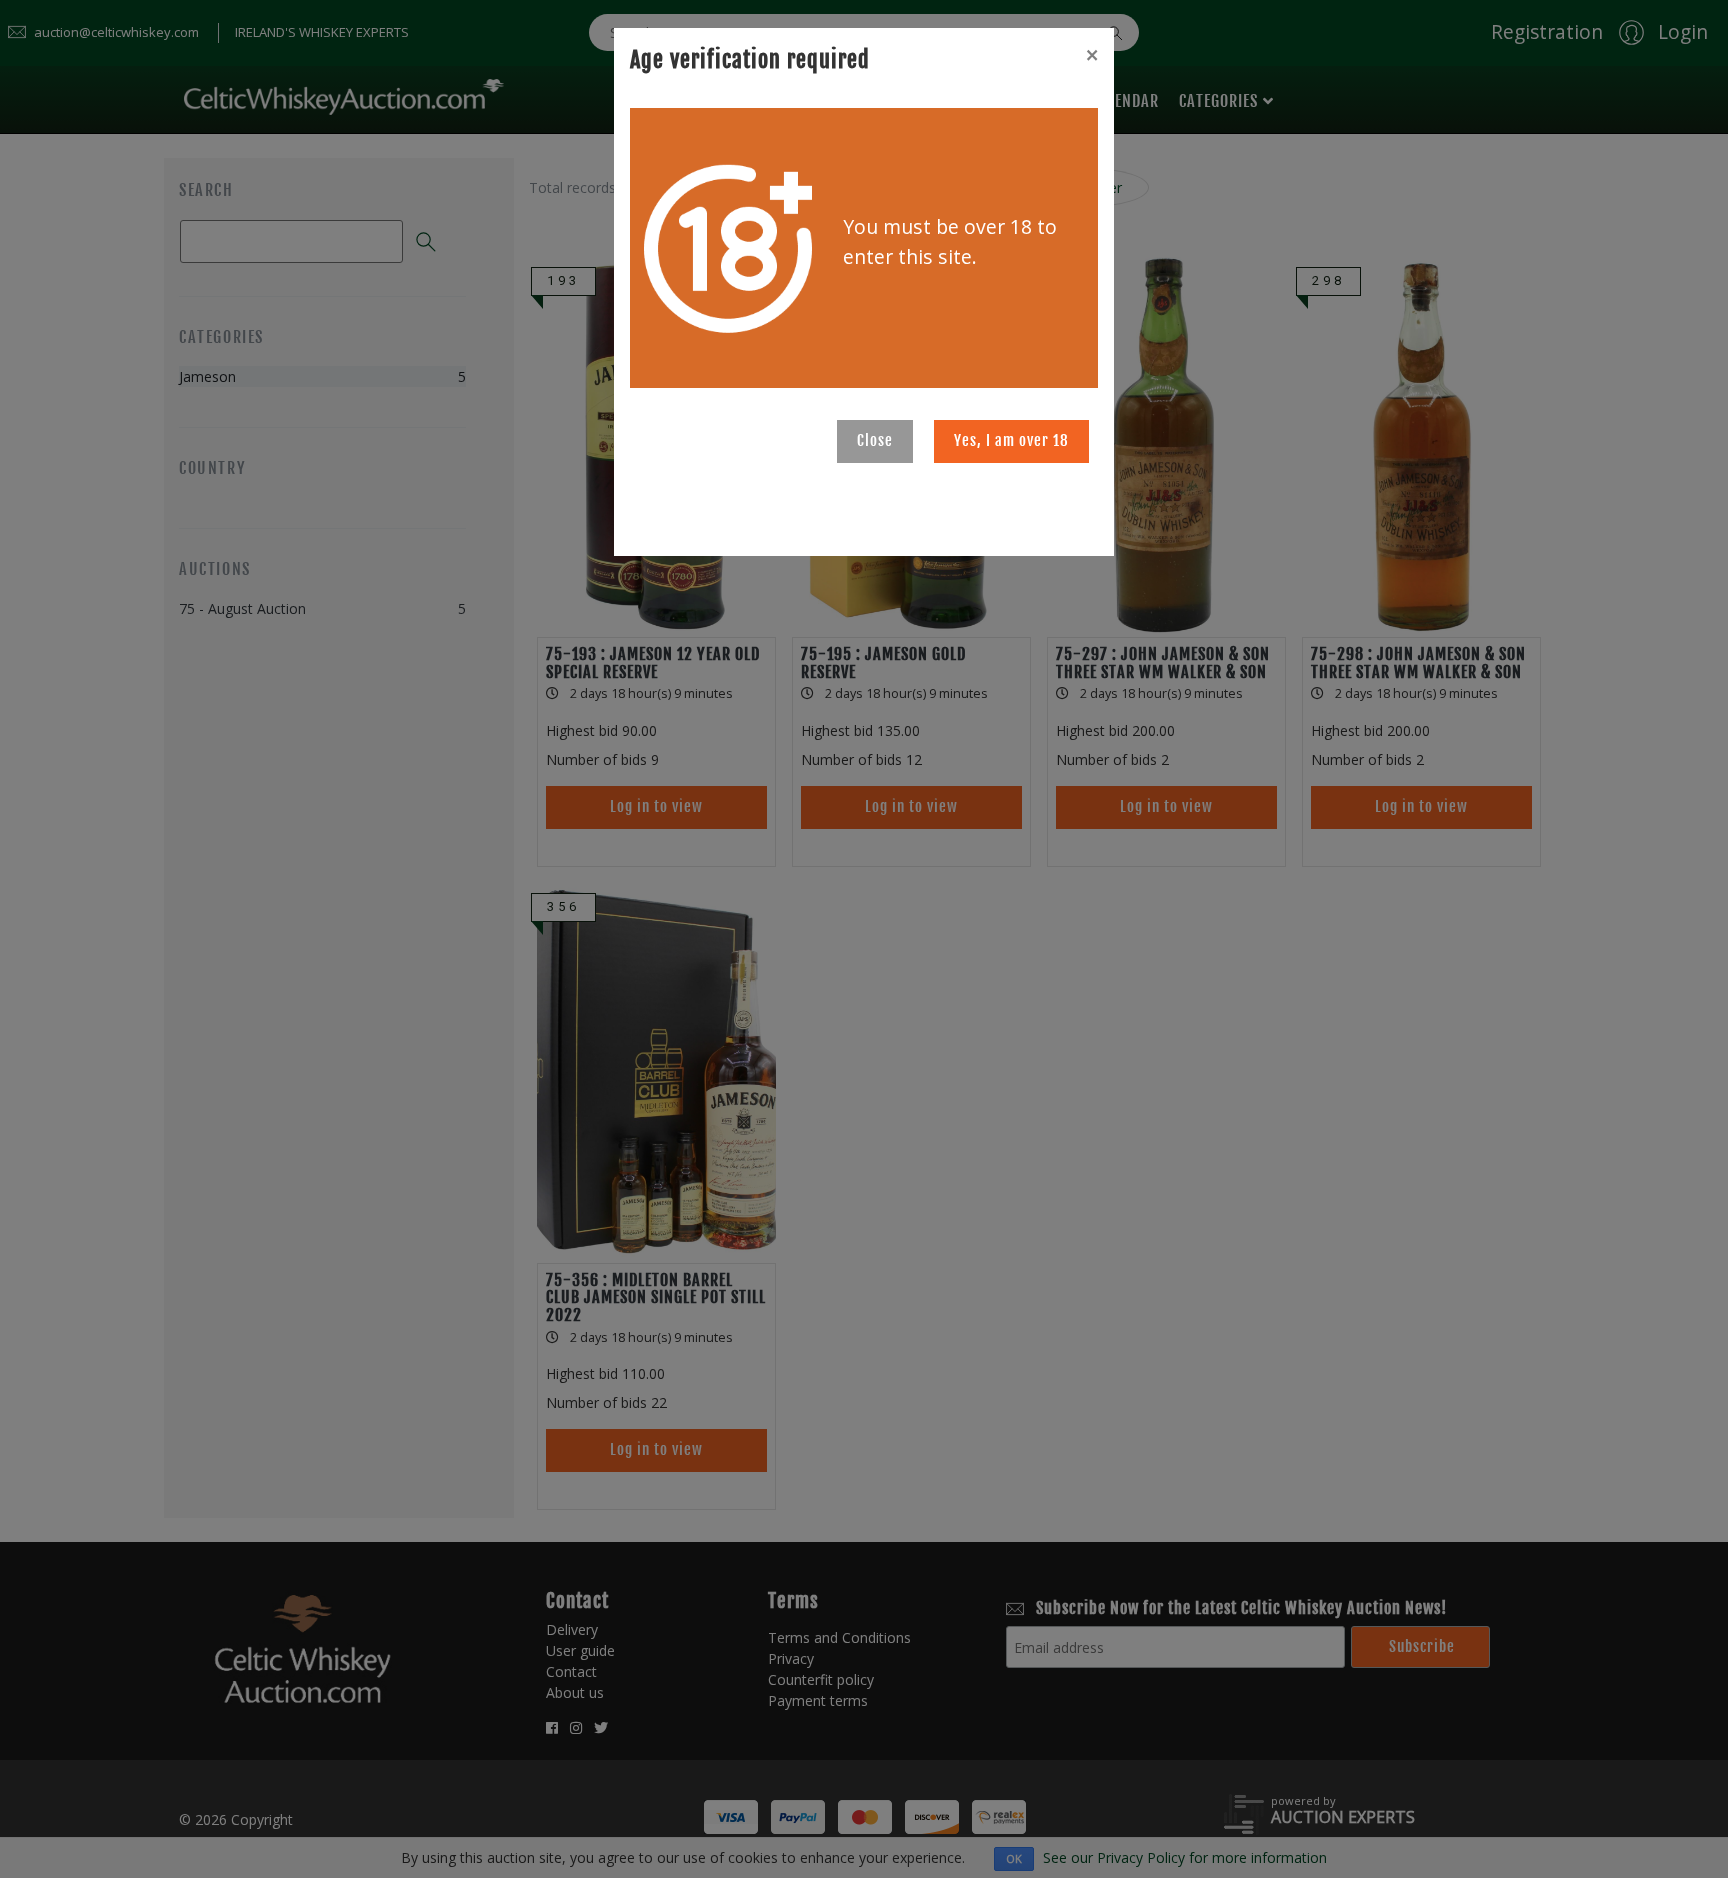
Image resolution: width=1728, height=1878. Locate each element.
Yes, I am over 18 (1011, 440)
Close (875, 440)
